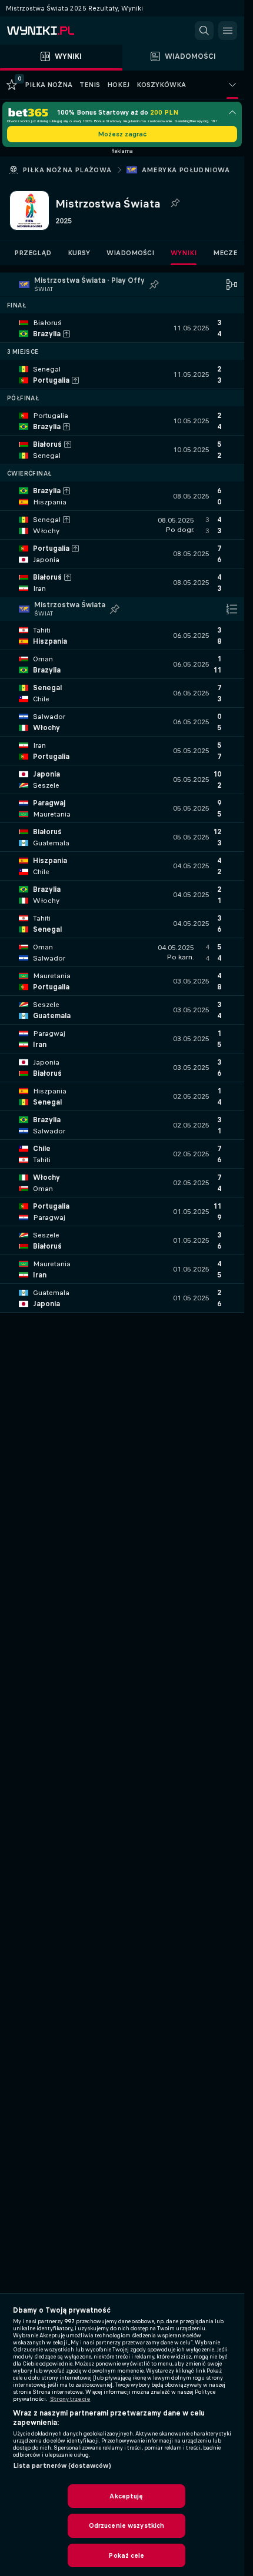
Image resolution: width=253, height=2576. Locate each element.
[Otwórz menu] (228, 31)
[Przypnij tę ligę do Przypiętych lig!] (175, 203)
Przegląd (33, 253)
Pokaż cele (126, 2555)
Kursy (79, 253)
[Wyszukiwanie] (204, 31)
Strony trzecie (70, 2399)
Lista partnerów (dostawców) (62, 2465)
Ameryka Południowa (186, 170)
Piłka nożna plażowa (67, 170)
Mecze (225, 253)
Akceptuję (126, 2496)
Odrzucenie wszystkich (127, 2525)
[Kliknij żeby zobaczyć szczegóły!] (122, 328)
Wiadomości (130, 253)
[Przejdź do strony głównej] (59, 31)
